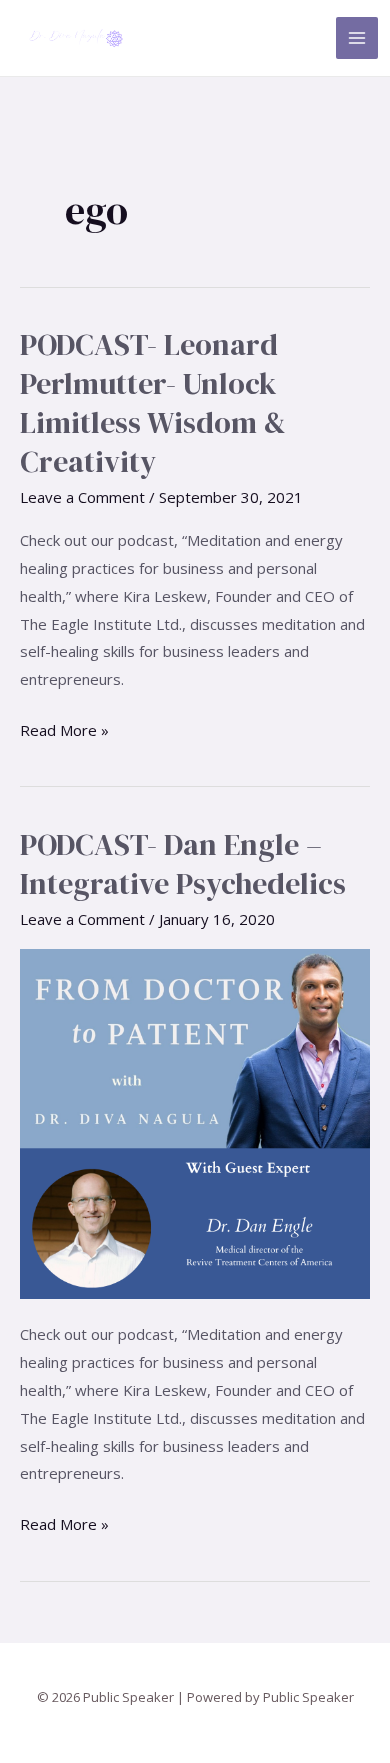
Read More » (64, 728)
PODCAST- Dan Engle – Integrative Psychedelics (183, 864)
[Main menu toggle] (357, 38)
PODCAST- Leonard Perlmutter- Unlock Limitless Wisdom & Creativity (153, 403)
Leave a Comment (82, 497)
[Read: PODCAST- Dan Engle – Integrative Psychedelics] (195, 1122)
